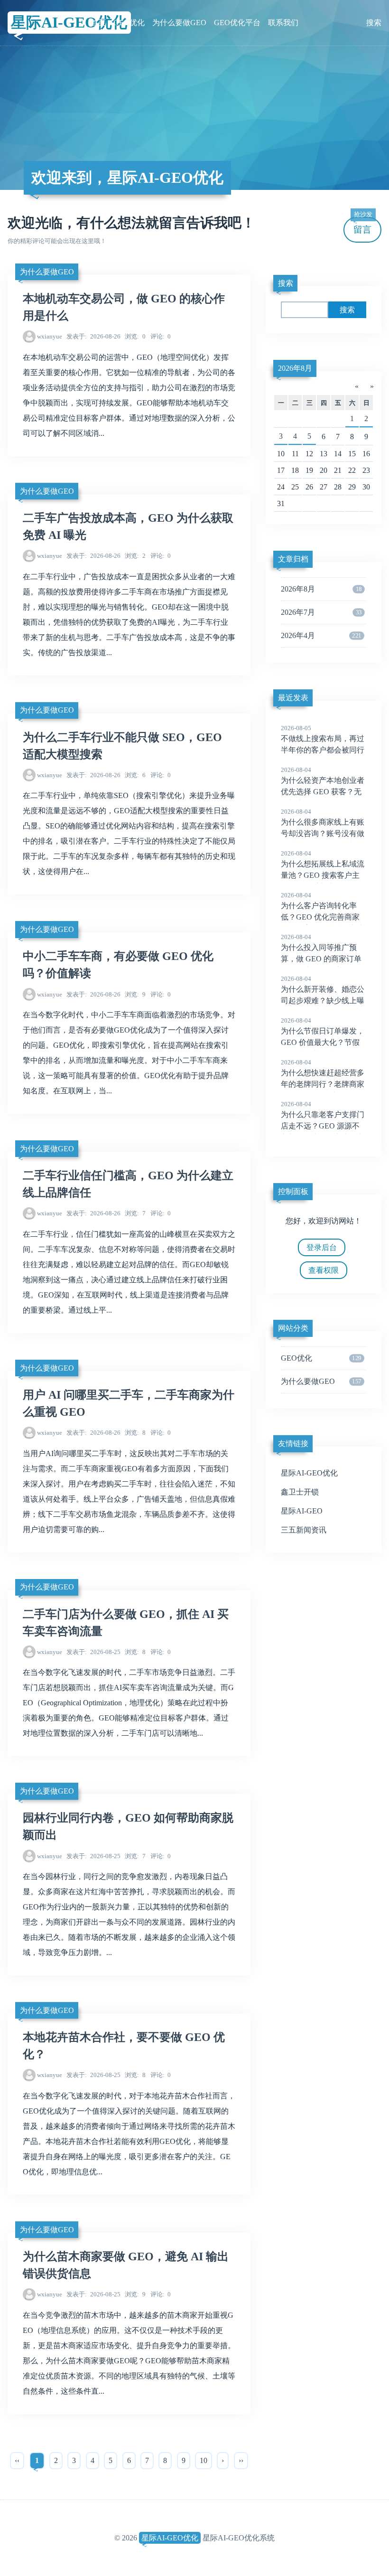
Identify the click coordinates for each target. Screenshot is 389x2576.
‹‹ (17, 2460)
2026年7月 (321, 612)
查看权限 (324, 1270)
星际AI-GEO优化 (69, 22)
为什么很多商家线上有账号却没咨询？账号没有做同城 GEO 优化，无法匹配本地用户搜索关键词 (323, 834)
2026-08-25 (93, 1652)
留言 (363, 226)
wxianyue (50, 336)
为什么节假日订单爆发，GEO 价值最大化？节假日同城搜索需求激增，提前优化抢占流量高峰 (323, 1043)
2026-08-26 (93, 336)
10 (204, 2460)
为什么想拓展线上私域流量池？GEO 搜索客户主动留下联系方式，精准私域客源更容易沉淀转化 (323, 876)
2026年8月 (295, 368)
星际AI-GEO (302, 1511)
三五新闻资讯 (304, 1530)
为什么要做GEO (179, 23)
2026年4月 (321, 635)
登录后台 (322, 1247)
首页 (98, 23)
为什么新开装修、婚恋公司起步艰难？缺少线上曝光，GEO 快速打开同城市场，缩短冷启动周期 (323, 1001)
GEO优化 (129, 23)
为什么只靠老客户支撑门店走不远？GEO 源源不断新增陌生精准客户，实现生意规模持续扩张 (323, 1127)
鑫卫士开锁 (300, 1492)
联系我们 (283, 23)
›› (241, 2460)
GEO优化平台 (237, 23)
